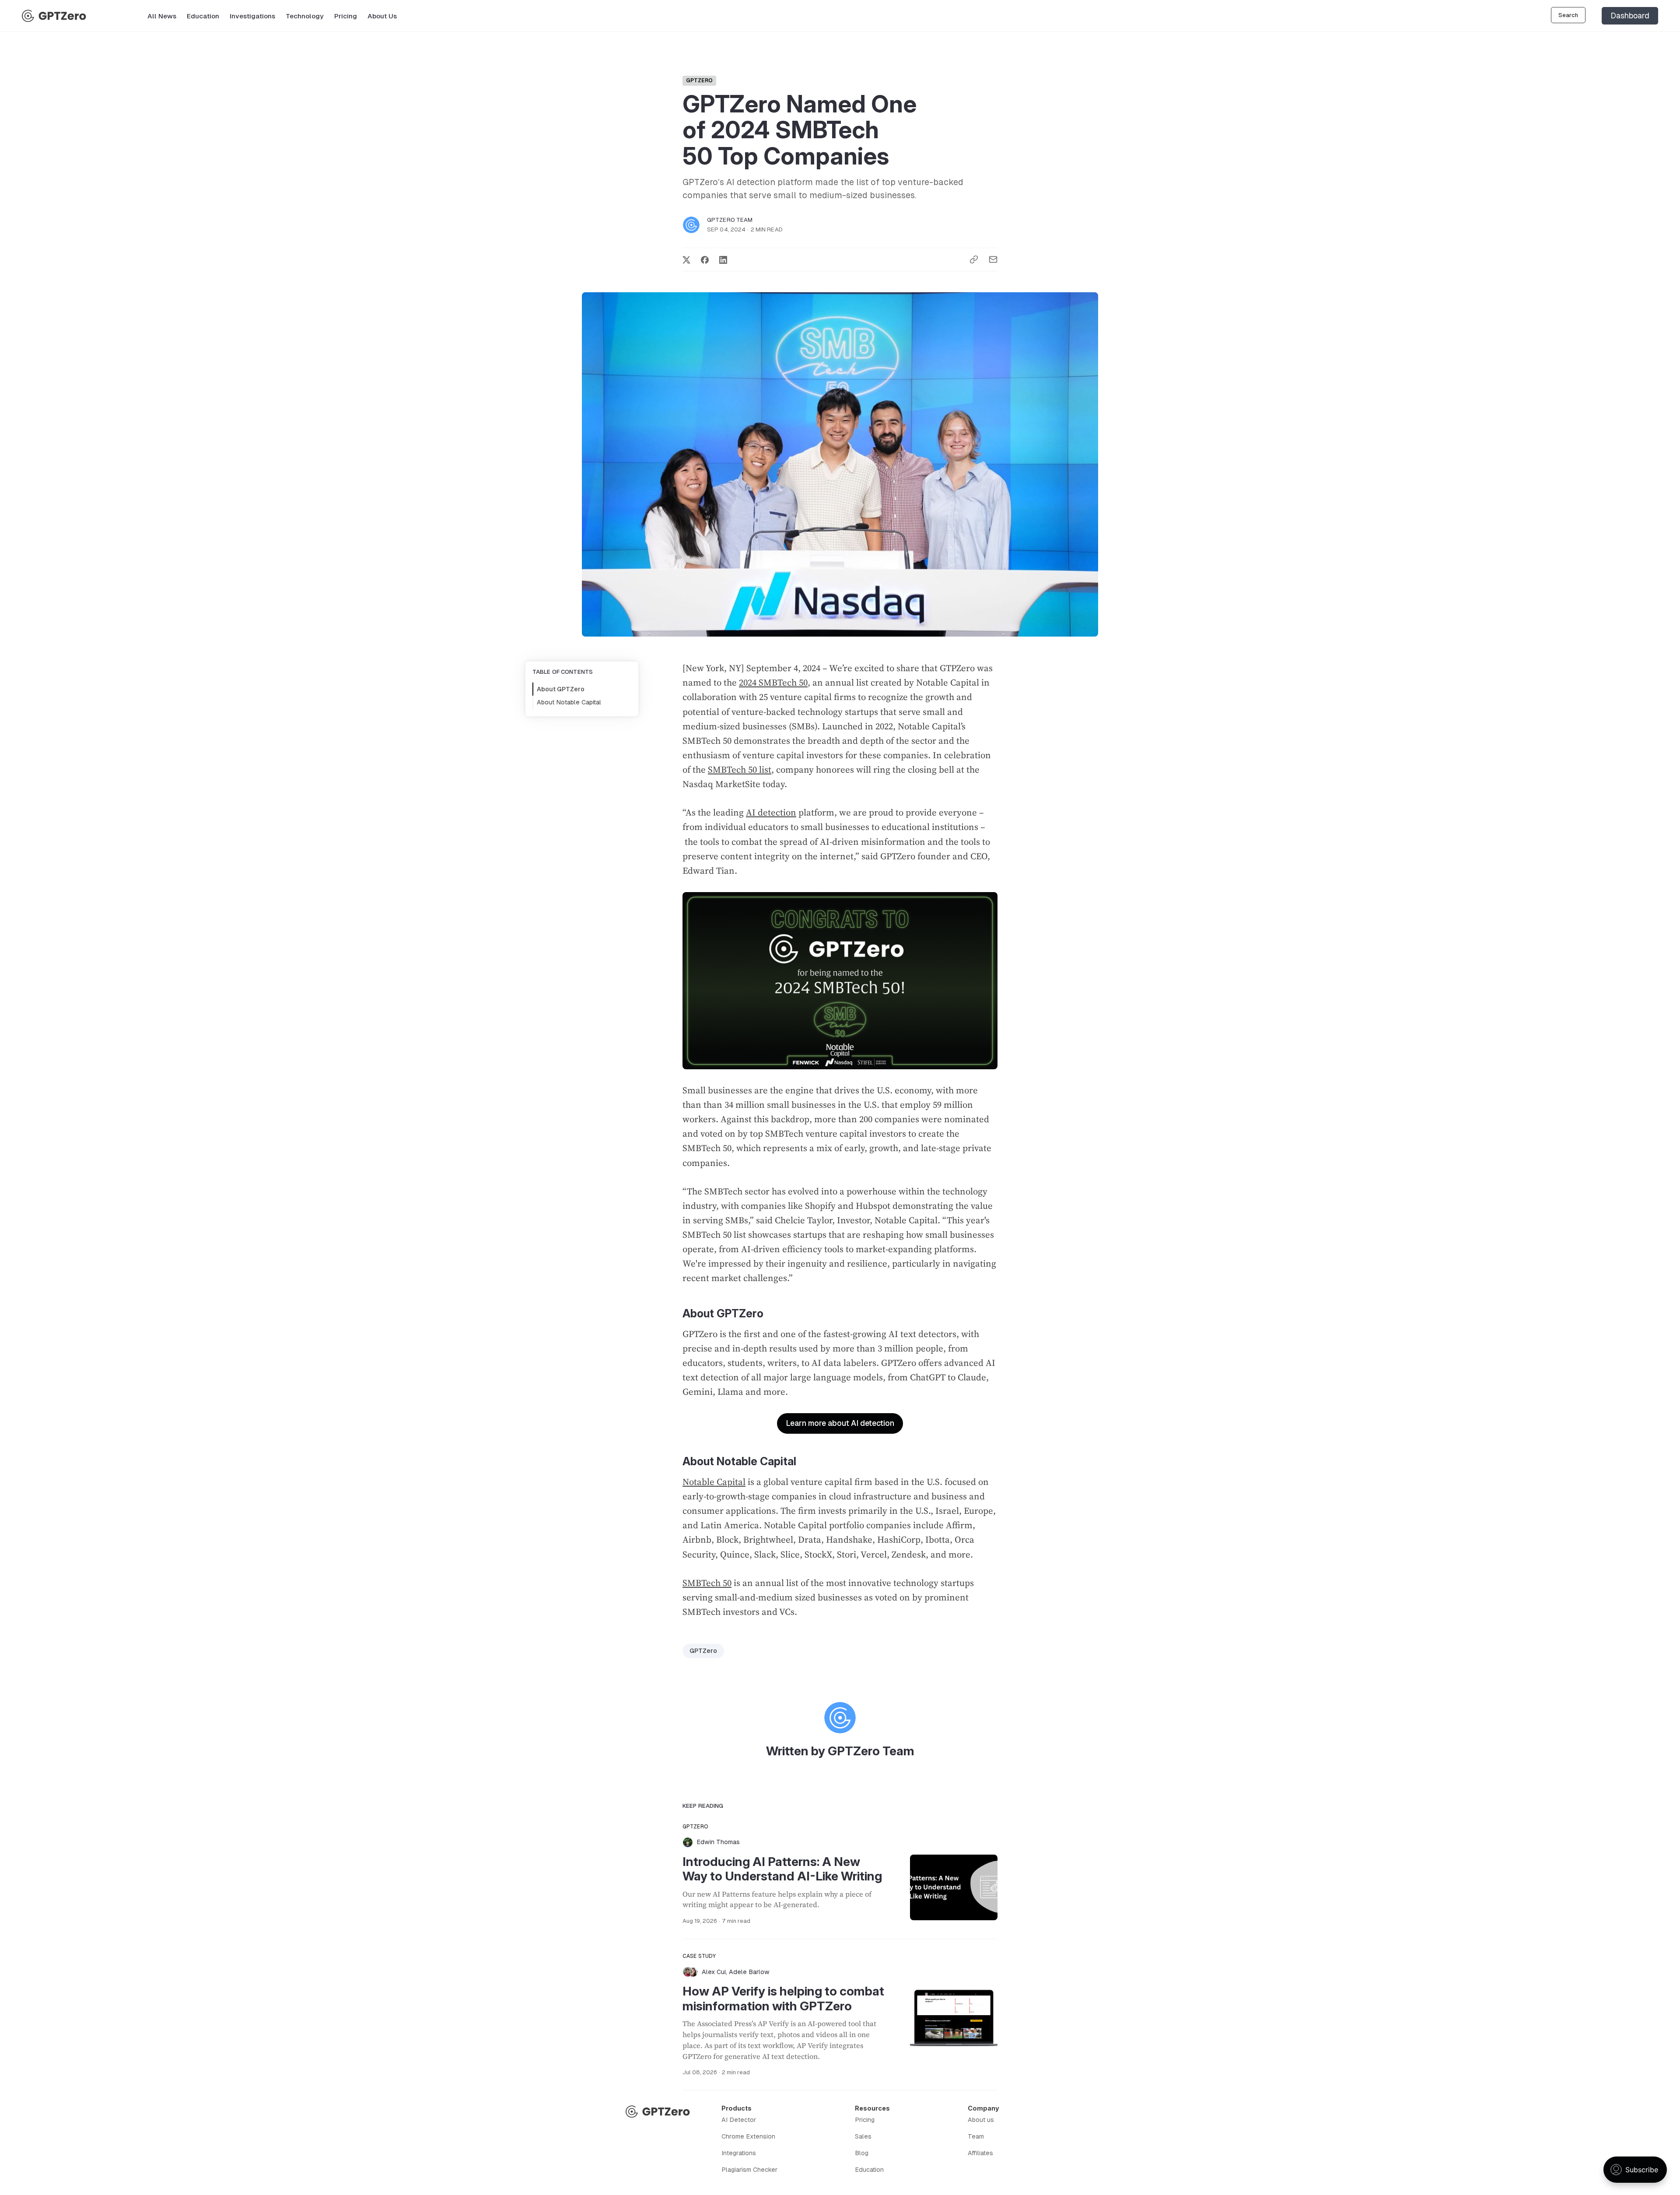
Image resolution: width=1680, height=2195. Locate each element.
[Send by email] (993, 260)
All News (162, 16)
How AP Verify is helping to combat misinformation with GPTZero (783, 1999)
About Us (382, 16)
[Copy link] (974, 260)
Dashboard (1630, 16)
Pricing (346, 16)
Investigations (252, 16)
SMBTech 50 (707, 1583)
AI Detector (739, 2120)
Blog (862, 2153)
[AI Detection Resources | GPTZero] (54, 16)
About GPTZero (561, 689)
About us (981, 2120)
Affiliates (980, 2153)
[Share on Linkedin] (723, 259)
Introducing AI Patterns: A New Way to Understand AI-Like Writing (782, 1869)
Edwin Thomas (718, 1842)
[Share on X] (686, 259)
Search (1568, 15)
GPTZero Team (730, 220)
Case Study (699, 1956)
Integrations (739, 2153)
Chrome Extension (748, 2136)
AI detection (771, 812)
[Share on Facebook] (705, 259)
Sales (863, 2136)
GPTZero (699, 81)
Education (203, 16)
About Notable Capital (569, 703)
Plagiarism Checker (749, 2170)
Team (976, 2136)
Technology (305, 16)
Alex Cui (714, 1972)
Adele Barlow (749, 1972)
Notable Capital (714, 1482)
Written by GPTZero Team (840, 1751)
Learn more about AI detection (840, 1423)
